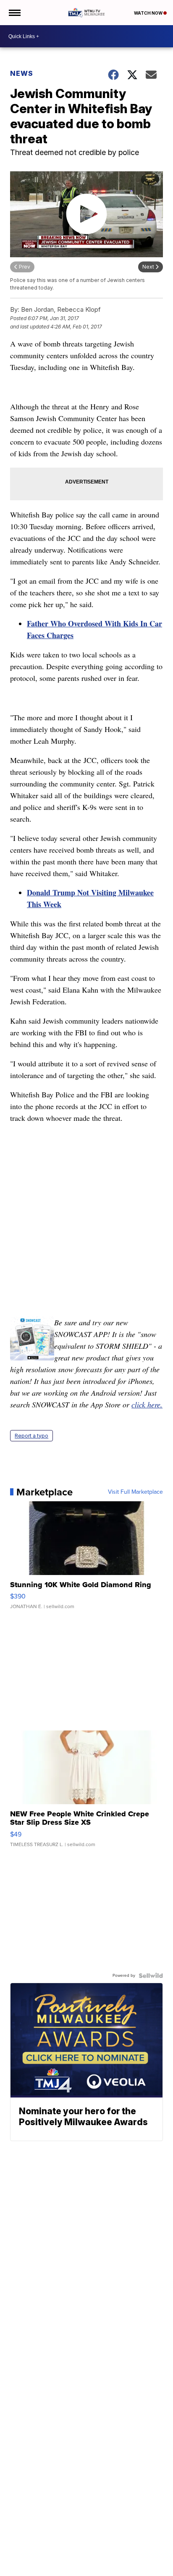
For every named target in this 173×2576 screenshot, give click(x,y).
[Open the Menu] (14, 13)
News (22, 73)
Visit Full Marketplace (135, 1492)
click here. (147, 1404)
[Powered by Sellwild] (151, 1976)
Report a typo (31, 1436)
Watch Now (149, 13)
